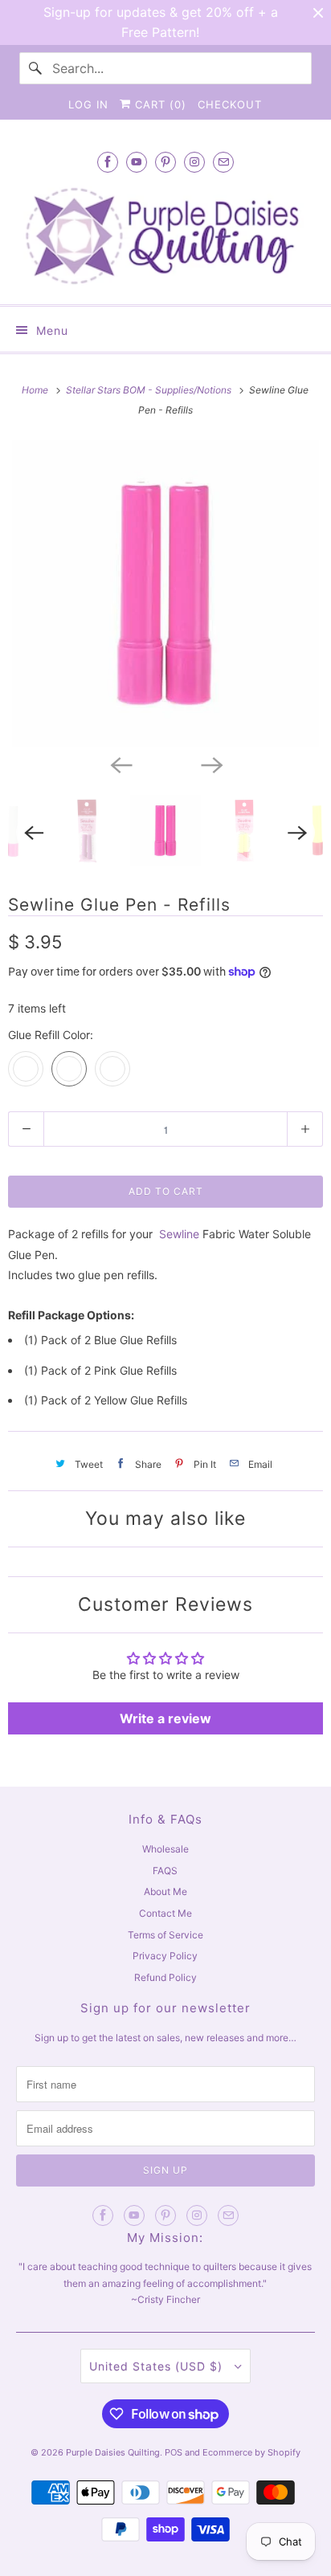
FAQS (165, 1871)
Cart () (159, 104)
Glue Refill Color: (51, 1035)
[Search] (35, 68)
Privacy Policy (165, 1956)
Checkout (230, 104)
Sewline (179, 1234)
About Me (165, 1891)
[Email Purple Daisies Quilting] (223, 162)
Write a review (165, 1718)
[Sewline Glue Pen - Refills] (165, 593)
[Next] (210, 764)
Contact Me (165, 1913)
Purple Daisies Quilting (113, 2452)
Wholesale (165, 1849)
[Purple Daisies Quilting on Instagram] (194, 162)
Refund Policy (165, 1977)
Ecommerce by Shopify (251, 2452)
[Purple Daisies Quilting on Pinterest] (165, 162)
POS (174, 2452)
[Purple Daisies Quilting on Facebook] (108, 162)
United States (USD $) (158, 2366)
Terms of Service (165, 1935)
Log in (88, 104)
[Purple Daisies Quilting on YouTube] (137, 162)
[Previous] (121, 764)
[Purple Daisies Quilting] (165, 236)
